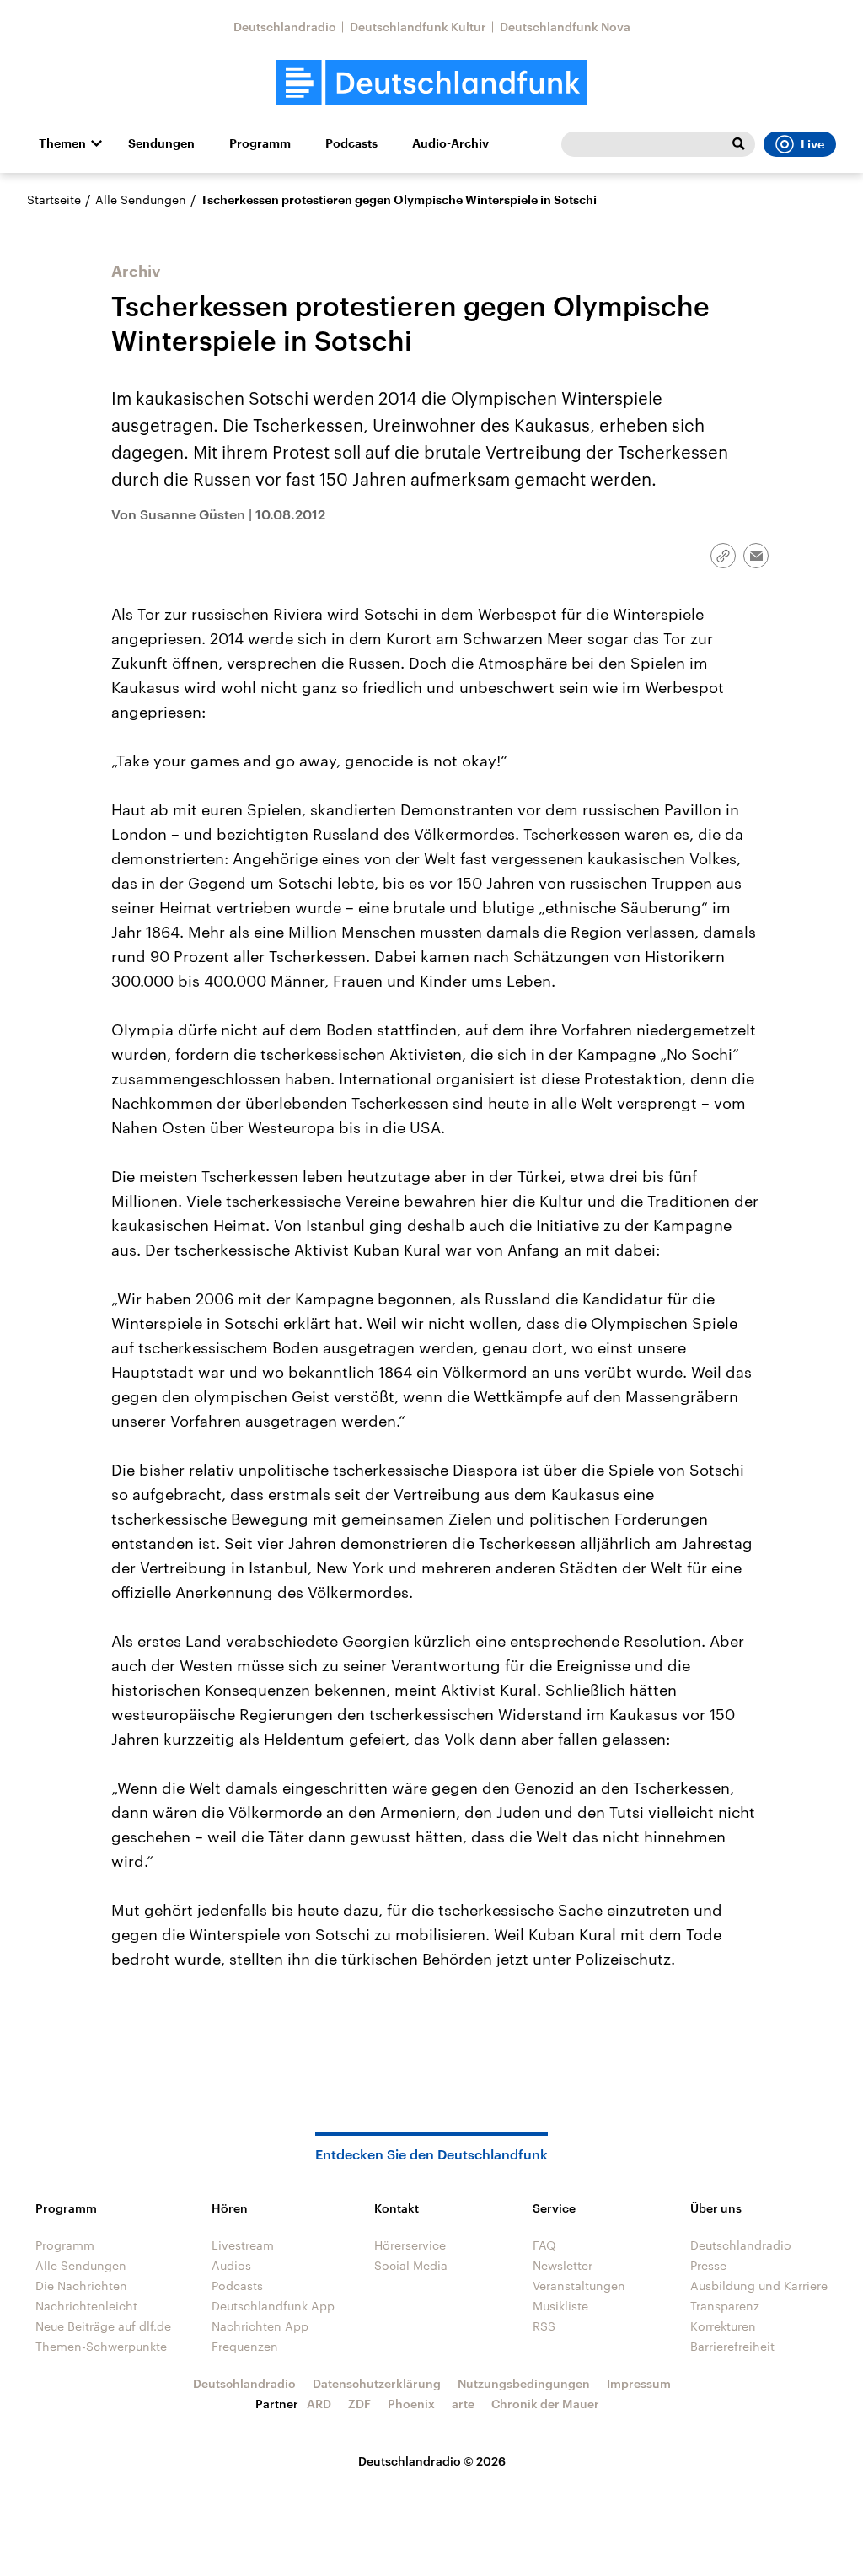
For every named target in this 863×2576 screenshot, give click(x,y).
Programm (260, 143)
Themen (62, 143)
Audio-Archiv (450, 143)
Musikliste (560, 2306)
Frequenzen (245, 2346)
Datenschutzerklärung (377, 2383)
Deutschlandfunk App (273, 2306)
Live (812, 144)
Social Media (411, 2265)
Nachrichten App (260, 2326)
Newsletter (563, 2265)
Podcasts (351, 143)
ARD (319, 2404)
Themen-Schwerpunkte (101, 2346)
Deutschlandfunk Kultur (418, 27)
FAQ (544, 2245)
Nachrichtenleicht (86, 2306)
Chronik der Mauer (545, 2404)
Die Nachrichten (81, 2286)
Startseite (54, 199)
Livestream (243, 2245)
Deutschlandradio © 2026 (432, 2461)
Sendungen (161, 143)
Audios (231, 2265)
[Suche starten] (738, 144)
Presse (708, 2265)
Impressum (639, 2383)
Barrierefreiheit (732, 2346)
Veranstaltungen (579, 2286)
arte (463, 2404)
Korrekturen (723, 2326)
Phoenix (411, 2404)
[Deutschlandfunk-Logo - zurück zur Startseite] (431, 83)
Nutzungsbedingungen (524, 2383)
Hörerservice (410, 2245)
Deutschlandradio (285, 27)
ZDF (359, 2404)
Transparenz (725, 2306)
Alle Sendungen (141, 199)
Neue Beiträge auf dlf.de (103, 2326)
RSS (544, 2326)
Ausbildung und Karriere (759, 2286)
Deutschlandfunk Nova (565, 27)
